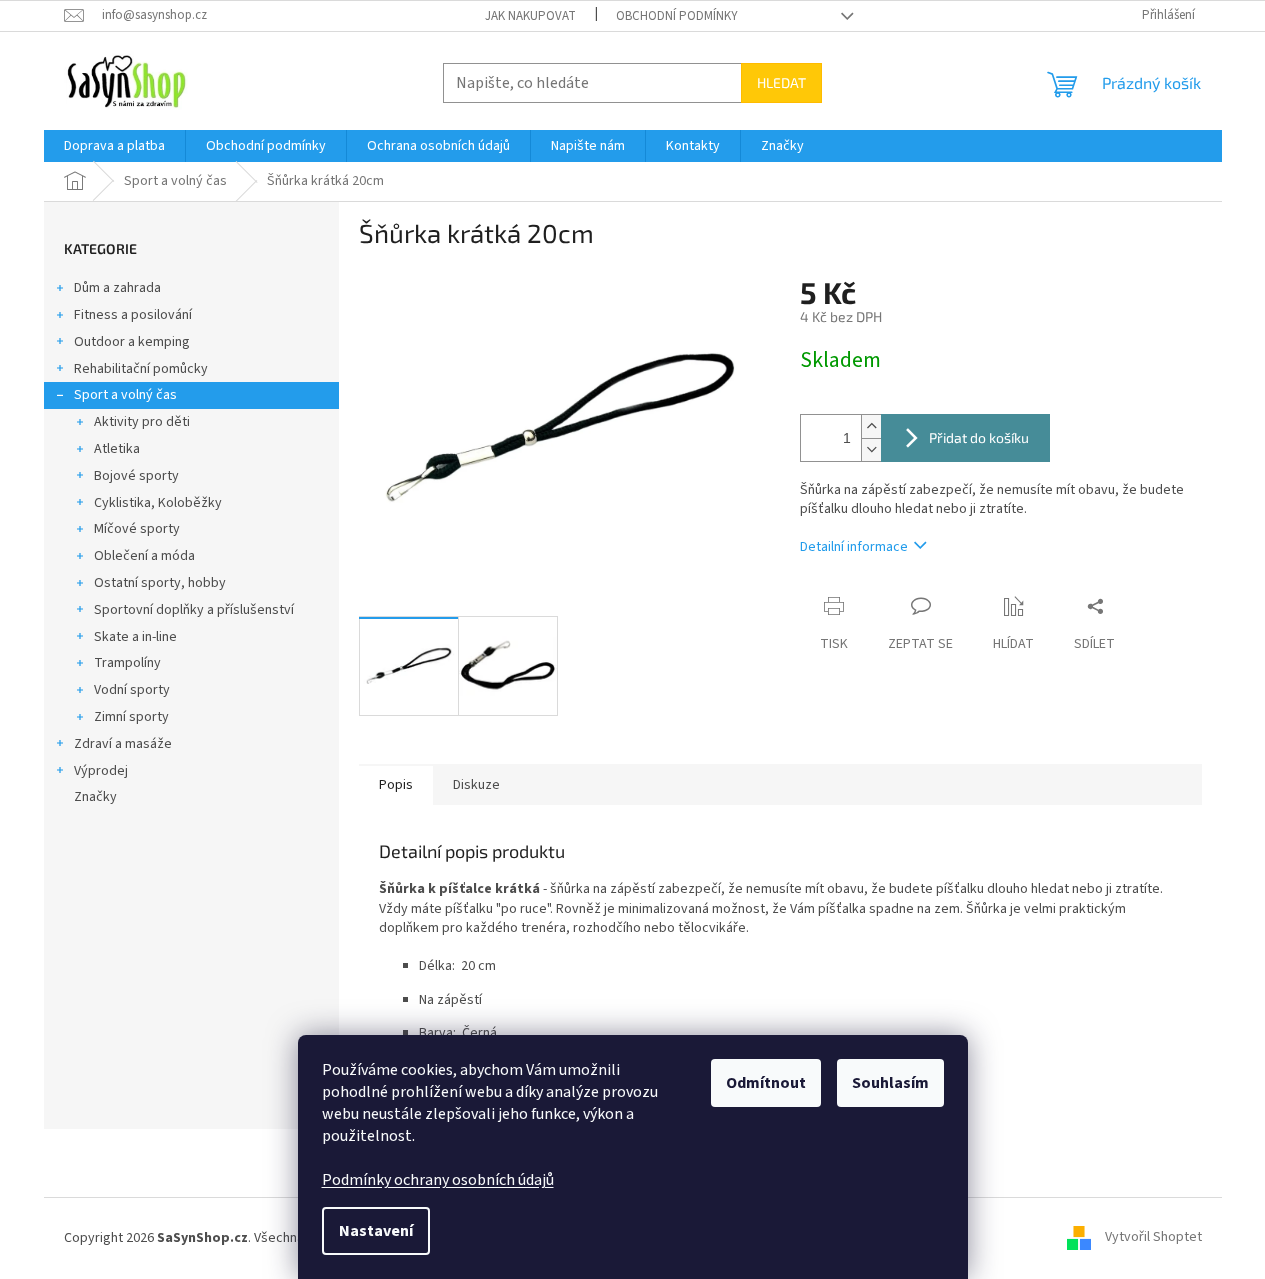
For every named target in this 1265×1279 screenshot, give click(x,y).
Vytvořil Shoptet (1153, 1238)
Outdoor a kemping (132, 342)
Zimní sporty (131, 717)
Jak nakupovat (530, 16)
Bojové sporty (136, 476)
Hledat (781, 82)
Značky (95, 797)
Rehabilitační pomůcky (141, 369)
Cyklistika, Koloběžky (158, 503)
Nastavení (376, 1231)
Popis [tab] (396, 785)
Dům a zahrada (117, 288)
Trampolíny (127, 663)
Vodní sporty (132, 690)
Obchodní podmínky (677, 16)
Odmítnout (766, 1083)
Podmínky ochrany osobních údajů (438, 1180)
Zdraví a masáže (123, 744)
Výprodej (101, 771)
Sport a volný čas (125, 395)
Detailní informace (854, 547)
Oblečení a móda (144, 556)
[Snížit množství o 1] (871, 449)
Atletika (117, 449)
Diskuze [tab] (476, 785)
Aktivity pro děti (142, 422)
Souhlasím (890, 1083)
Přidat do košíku (979, 437)
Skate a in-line (135, 637)
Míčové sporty (137, 529)
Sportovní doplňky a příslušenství (194, 610)
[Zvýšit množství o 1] (871, 426)
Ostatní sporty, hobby (160, 583)
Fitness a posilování (133, 315)
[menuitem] (114, 146)
